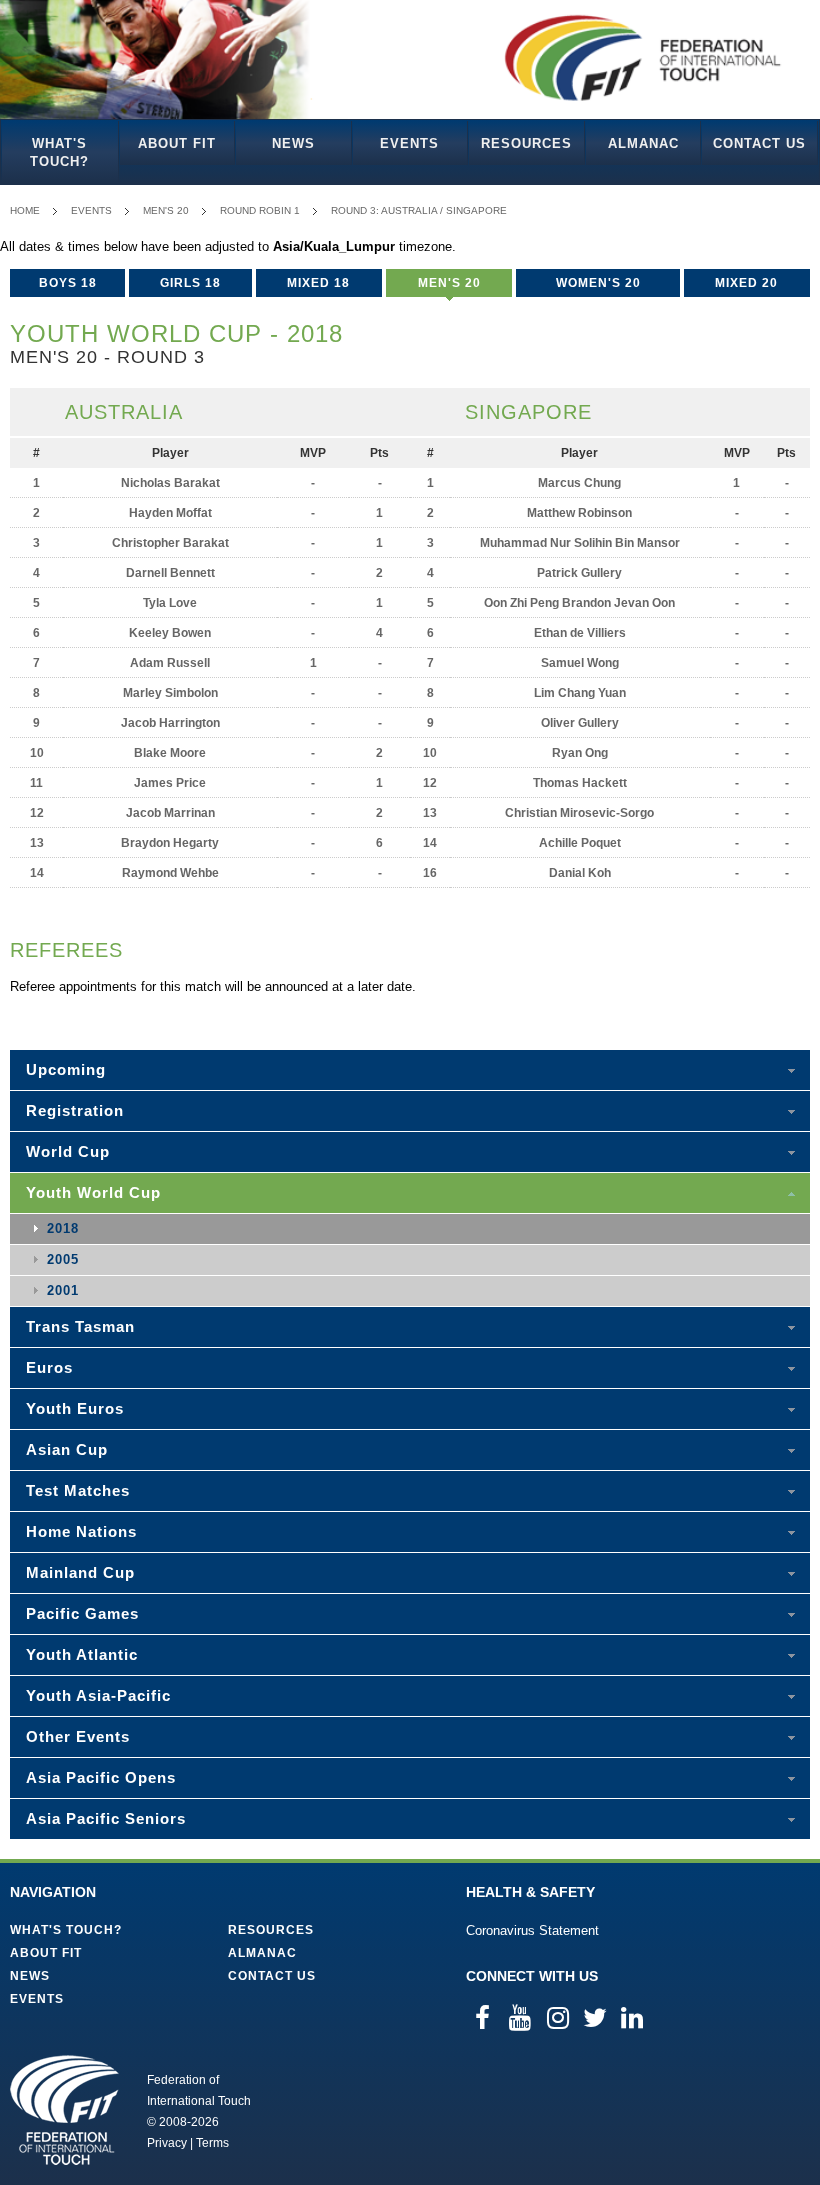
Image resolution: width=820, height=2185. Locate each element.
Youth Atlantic (82, 1654)
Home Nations (81, 1531)
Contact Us (759, 143)
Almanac (643, 143)
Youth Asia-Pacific (98, 1695)
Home (25, 210)
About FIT (177, 143)
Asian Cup (67, 1449)
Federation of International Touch (64, 2110)
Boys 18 (68, 283)
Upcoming (66, 1069)
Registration (75, 1110)
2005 (63, 1259)
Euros (49, 1367)
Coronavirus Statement (532, 1930)
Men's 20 (166, 210)
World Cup (68, 1151)
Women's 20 (598, 283)
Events (409, 143)
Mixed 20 (746, 283)
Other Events (78, 1736)
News (293, 143)
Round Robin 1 (260, 210)
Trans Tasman (80, 1326)
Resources (526, 143)
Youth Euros (75, 1408)
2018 (63, 1228)
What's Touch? (59, 152)
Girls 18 (190, 283)
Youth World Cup (93, 1192)
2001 (63, 1290)
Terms (212, 2143)
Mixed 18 (318, 283)
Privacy (167, 2143)
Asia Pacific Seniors (106, 1818)
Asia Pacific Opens (101, 1777)
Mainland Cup (80, 1572)
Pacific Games (82, 1613)
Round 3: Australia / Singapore (419, 210)
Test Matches (78, 1490)
